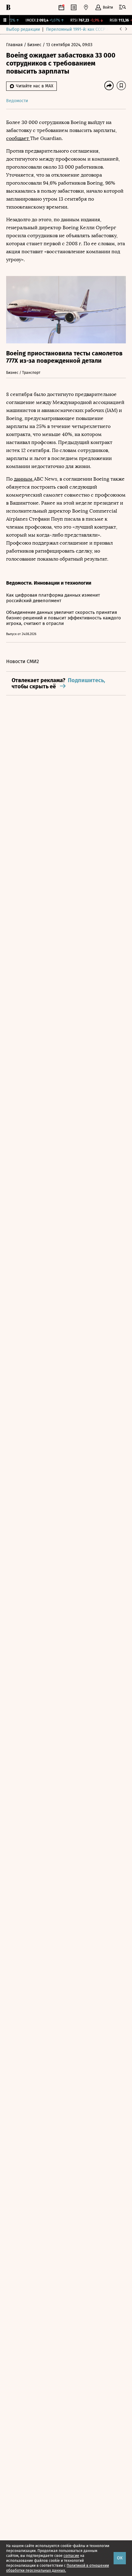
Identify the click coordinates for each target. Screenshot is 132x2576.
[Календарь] (61, 7)
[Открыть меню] (122, 7)
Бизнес (35, 45)
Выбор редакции (23, 29)
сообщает (18, 138)
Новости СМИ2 (23, 661)
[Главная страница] (8, 7)
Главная (15, 45)
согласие (71, 2556)
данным (24, 479)
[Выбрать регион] (86, 7)
